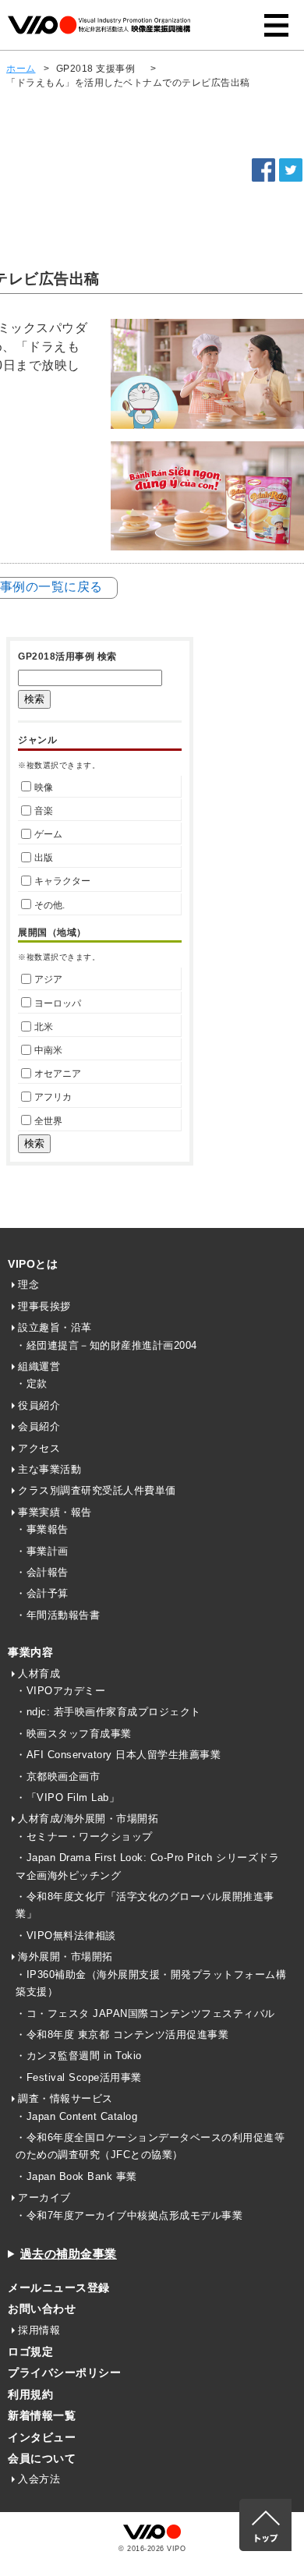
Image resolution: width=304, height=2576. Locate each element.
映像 (44, 787)
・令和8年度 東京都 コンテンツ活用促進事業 (122, 2035)
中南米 (48, 1050)
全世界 (48, 1121)
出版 (44, 858)
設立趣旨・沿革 (55, 1327)
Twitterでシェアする (291, 170)
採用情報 (39, 2330)
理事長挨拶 (44, 1306)
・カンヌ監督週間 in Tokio (79, 2056)
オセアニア (58, 1074)
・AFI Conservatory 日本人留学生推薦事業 (118, 1755)
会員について (42, 2458)
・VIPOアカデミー (60, 1691)
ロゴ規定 (30, 2351)
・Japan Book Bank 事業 (76, 2176)
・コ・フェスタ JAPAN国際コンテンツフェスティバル (145, 2013)
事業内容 (30, 1652)
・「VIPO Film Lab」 (67, 1798)
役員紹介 (39, 1405)
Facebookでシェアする (263, 170)
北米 (44, 1027)
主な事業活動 (49, 1469)
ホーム (21, 69)
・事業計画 (42, 1551)
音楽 (44, 811)
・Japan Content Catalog (76, 2116)
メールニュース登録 (59, 2288)
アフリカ (53, 1097)
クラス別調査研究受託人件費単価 (97, 1490)
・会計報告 (42, 1572)
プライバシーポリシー (64, 2373)
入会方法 (39, 2479)
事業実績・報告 (55, 1512)
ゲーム (48, 834)
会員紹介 (39, 1426)
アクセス (39, 1448)
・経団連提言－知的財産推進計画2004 (106, 1345)
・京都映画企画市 (58, 1776)
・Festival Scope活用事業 (79, 2077)
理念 (28, 1284)
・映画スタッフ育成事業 (74, 1734)
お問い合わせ (42, 2309)
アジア (48, 979)
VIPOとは (33, 1264)
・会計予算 (42, 1593)
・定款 (32, 1384)
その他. (49, 905)
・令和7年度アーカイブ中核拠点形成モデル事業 (129, 2215)
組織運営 (39, 1366)
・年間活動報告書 (58, 1615)
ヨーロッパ (58, 1003)
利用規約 (30, 2394)
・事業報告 (42, 1529)
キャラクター (62, 881)
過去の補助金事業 (69, 2254)
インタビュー (42, 2437)
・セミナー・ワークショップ (84, 1836)
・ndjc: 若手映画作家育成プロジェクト (108, 1712)
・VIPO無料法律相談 (66, 1936)
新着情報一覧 (42, 2415)
